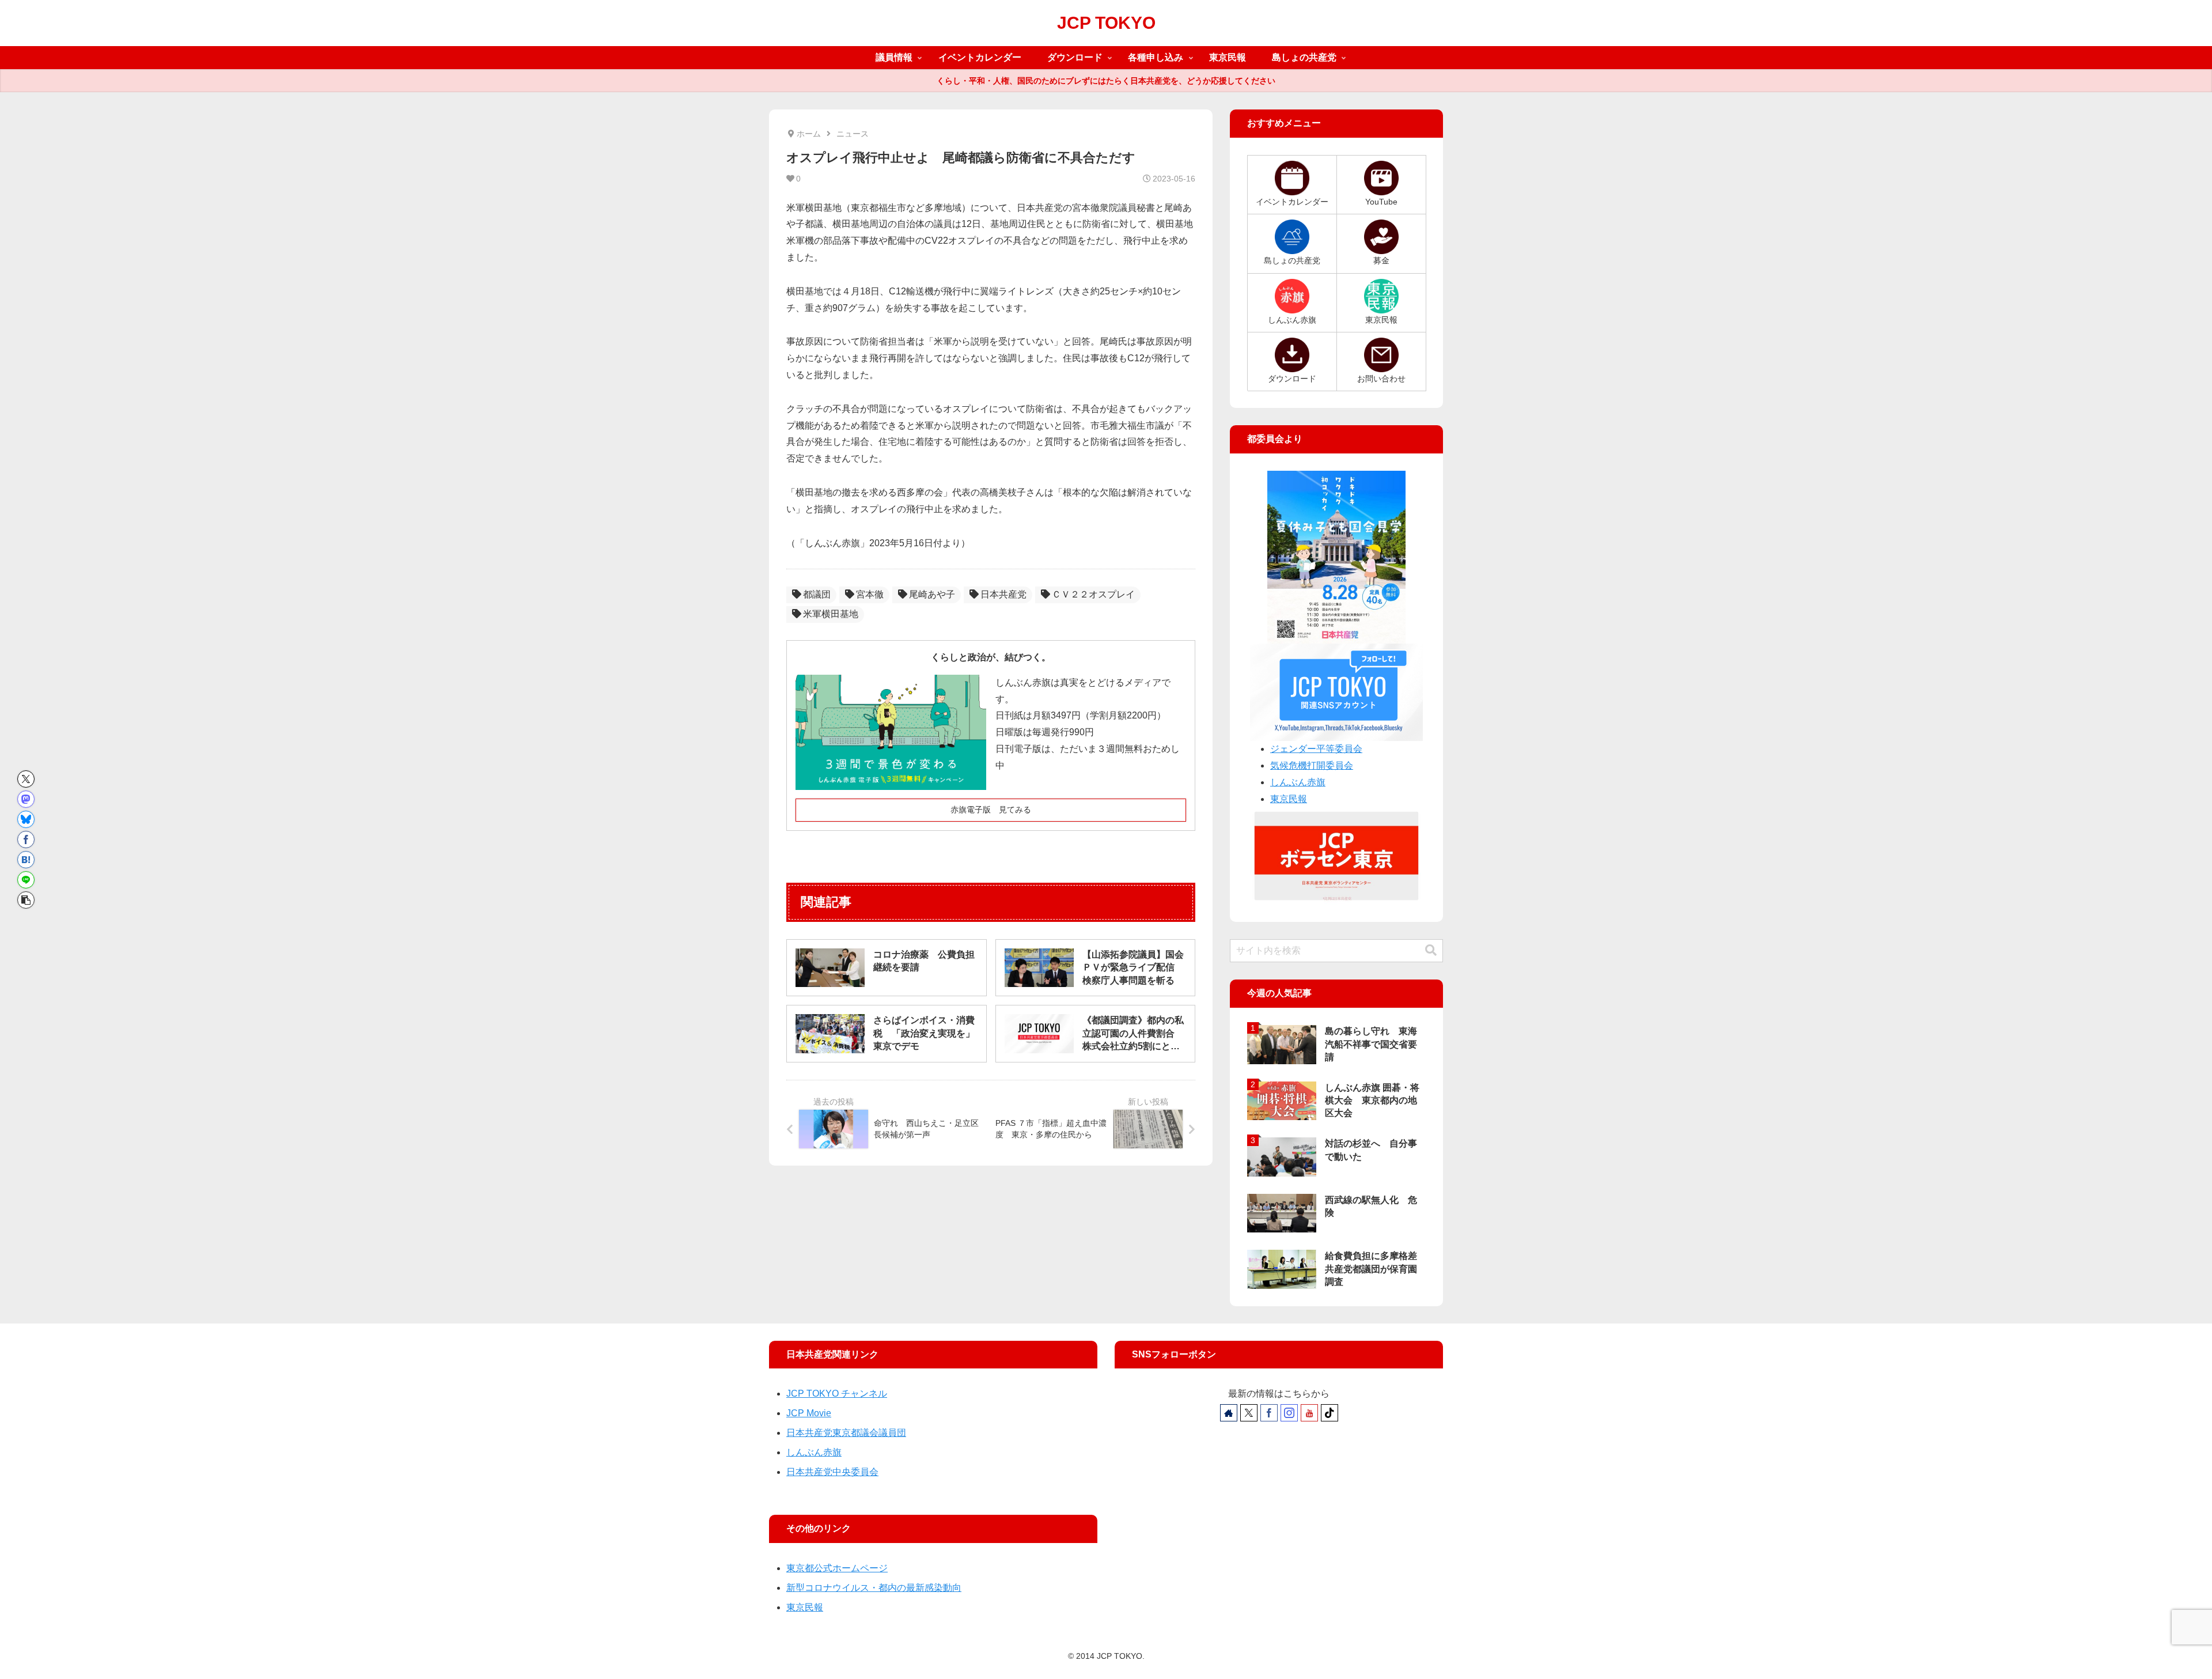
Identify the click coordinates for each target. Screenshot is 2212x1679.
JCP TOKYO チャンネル (837, 1394)
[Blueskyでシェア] (26, 819)
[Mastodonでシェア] (26, 799)
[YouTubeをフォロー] (1309, 1413)
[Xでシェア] (26, 779)
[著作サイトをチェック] (1229, 1413)
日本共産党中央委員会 (832, 1472)
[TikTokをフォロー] (1330, 1413)
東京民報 (1289, 799)
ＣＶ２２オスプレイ (1093, 594)
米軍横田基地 (831, 614)
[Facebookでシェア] (26, 839)
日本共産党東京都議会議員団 (846, 1433)
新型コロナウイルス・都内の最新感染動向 (874, 1588)
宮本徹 (870, 594)
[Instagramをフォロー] (1289, 1413)
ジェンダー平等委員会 (1316, 749)
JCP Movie (809, 1413)
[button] (26, 900)
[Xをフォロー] (1249, 1413)
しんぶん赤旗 (1298, 782)
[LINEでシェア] (26, 880)
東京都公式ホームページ (837, 1568)
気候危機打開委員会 (1312, 765)
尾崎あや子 (932, 594)
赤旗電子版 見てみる (991, 810)
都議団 (817, 594)
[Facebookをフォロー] (1269, 1413)
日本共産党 (1003, 594)
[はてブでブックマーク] (26, 860)
